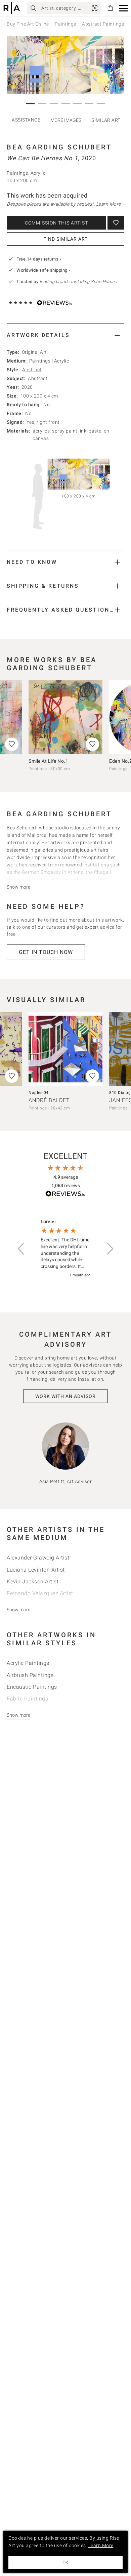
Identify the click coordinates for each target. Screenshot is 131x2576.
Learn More (101, 2545)
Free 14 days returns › (39, 259)
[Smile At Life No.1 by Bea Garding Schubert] (65, 717)
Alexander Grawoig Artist (38, 1558)
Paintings (65, 24)
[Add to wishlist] (116, 223)
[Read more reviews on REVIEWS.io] (65, 1195)
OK (65, 2563)
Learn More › (110, 204)
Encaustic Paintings (32, 1687)
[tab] (65, 335)
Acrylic (62, 361)
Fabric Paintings (27, 1699)
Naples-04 (39, 1093)
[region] (65, 1249)
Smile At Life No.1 (48, 761)
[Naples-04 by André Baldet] (65, 1049)
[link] (95, 8)
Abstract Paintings (103, 24)
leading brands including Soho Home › (79, 282)
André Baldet (49, 1100)
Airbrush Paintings (30, 1675)
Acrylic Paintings (28, 1663)
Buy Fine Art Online (28, 24)
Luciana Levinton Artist (36, 1570)
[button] (123, 8)
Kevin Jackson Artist (33, 1582)
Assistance (26, 120)
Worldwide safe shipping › (43, 270)
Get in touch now (46, 952)
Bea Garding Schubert (59, 147)
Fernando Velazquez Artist (40, 1593)
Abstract (32, 370)
